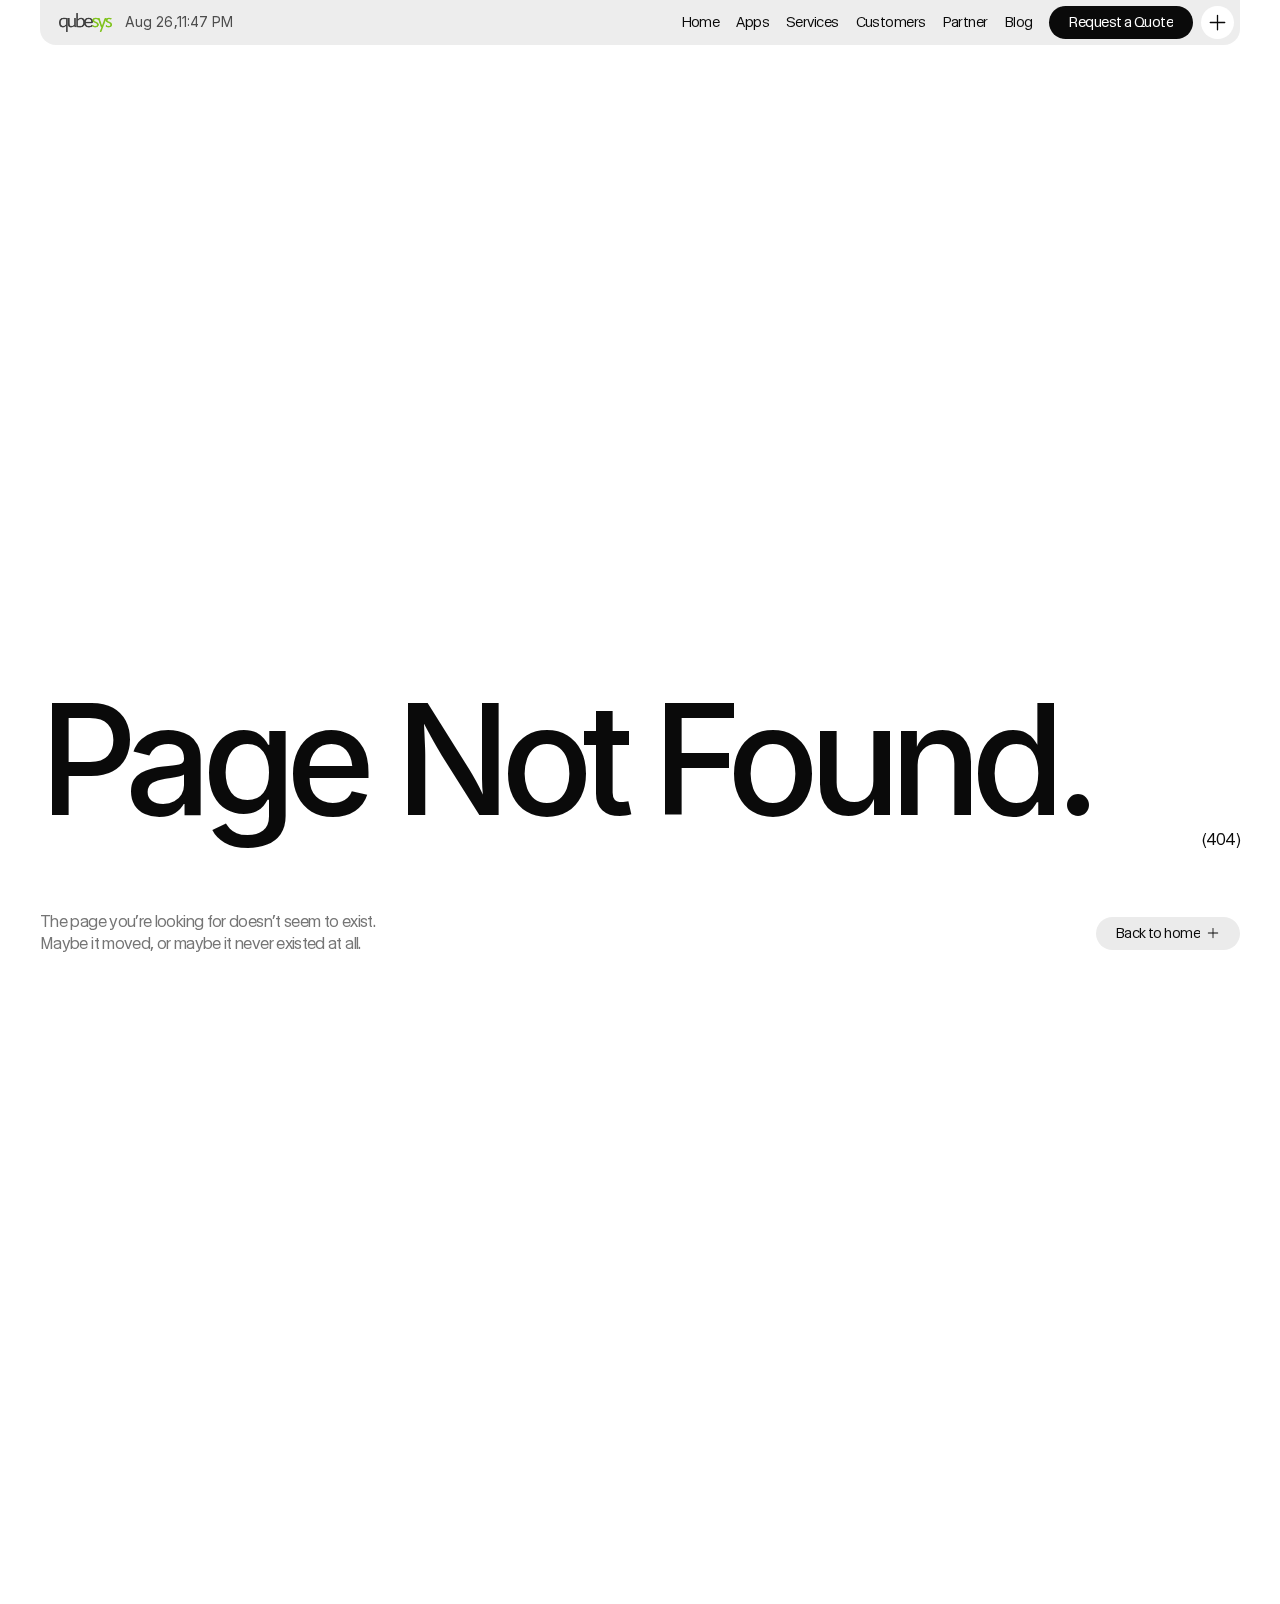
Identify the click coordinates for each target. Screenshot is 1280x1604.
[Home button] (81, 22)
